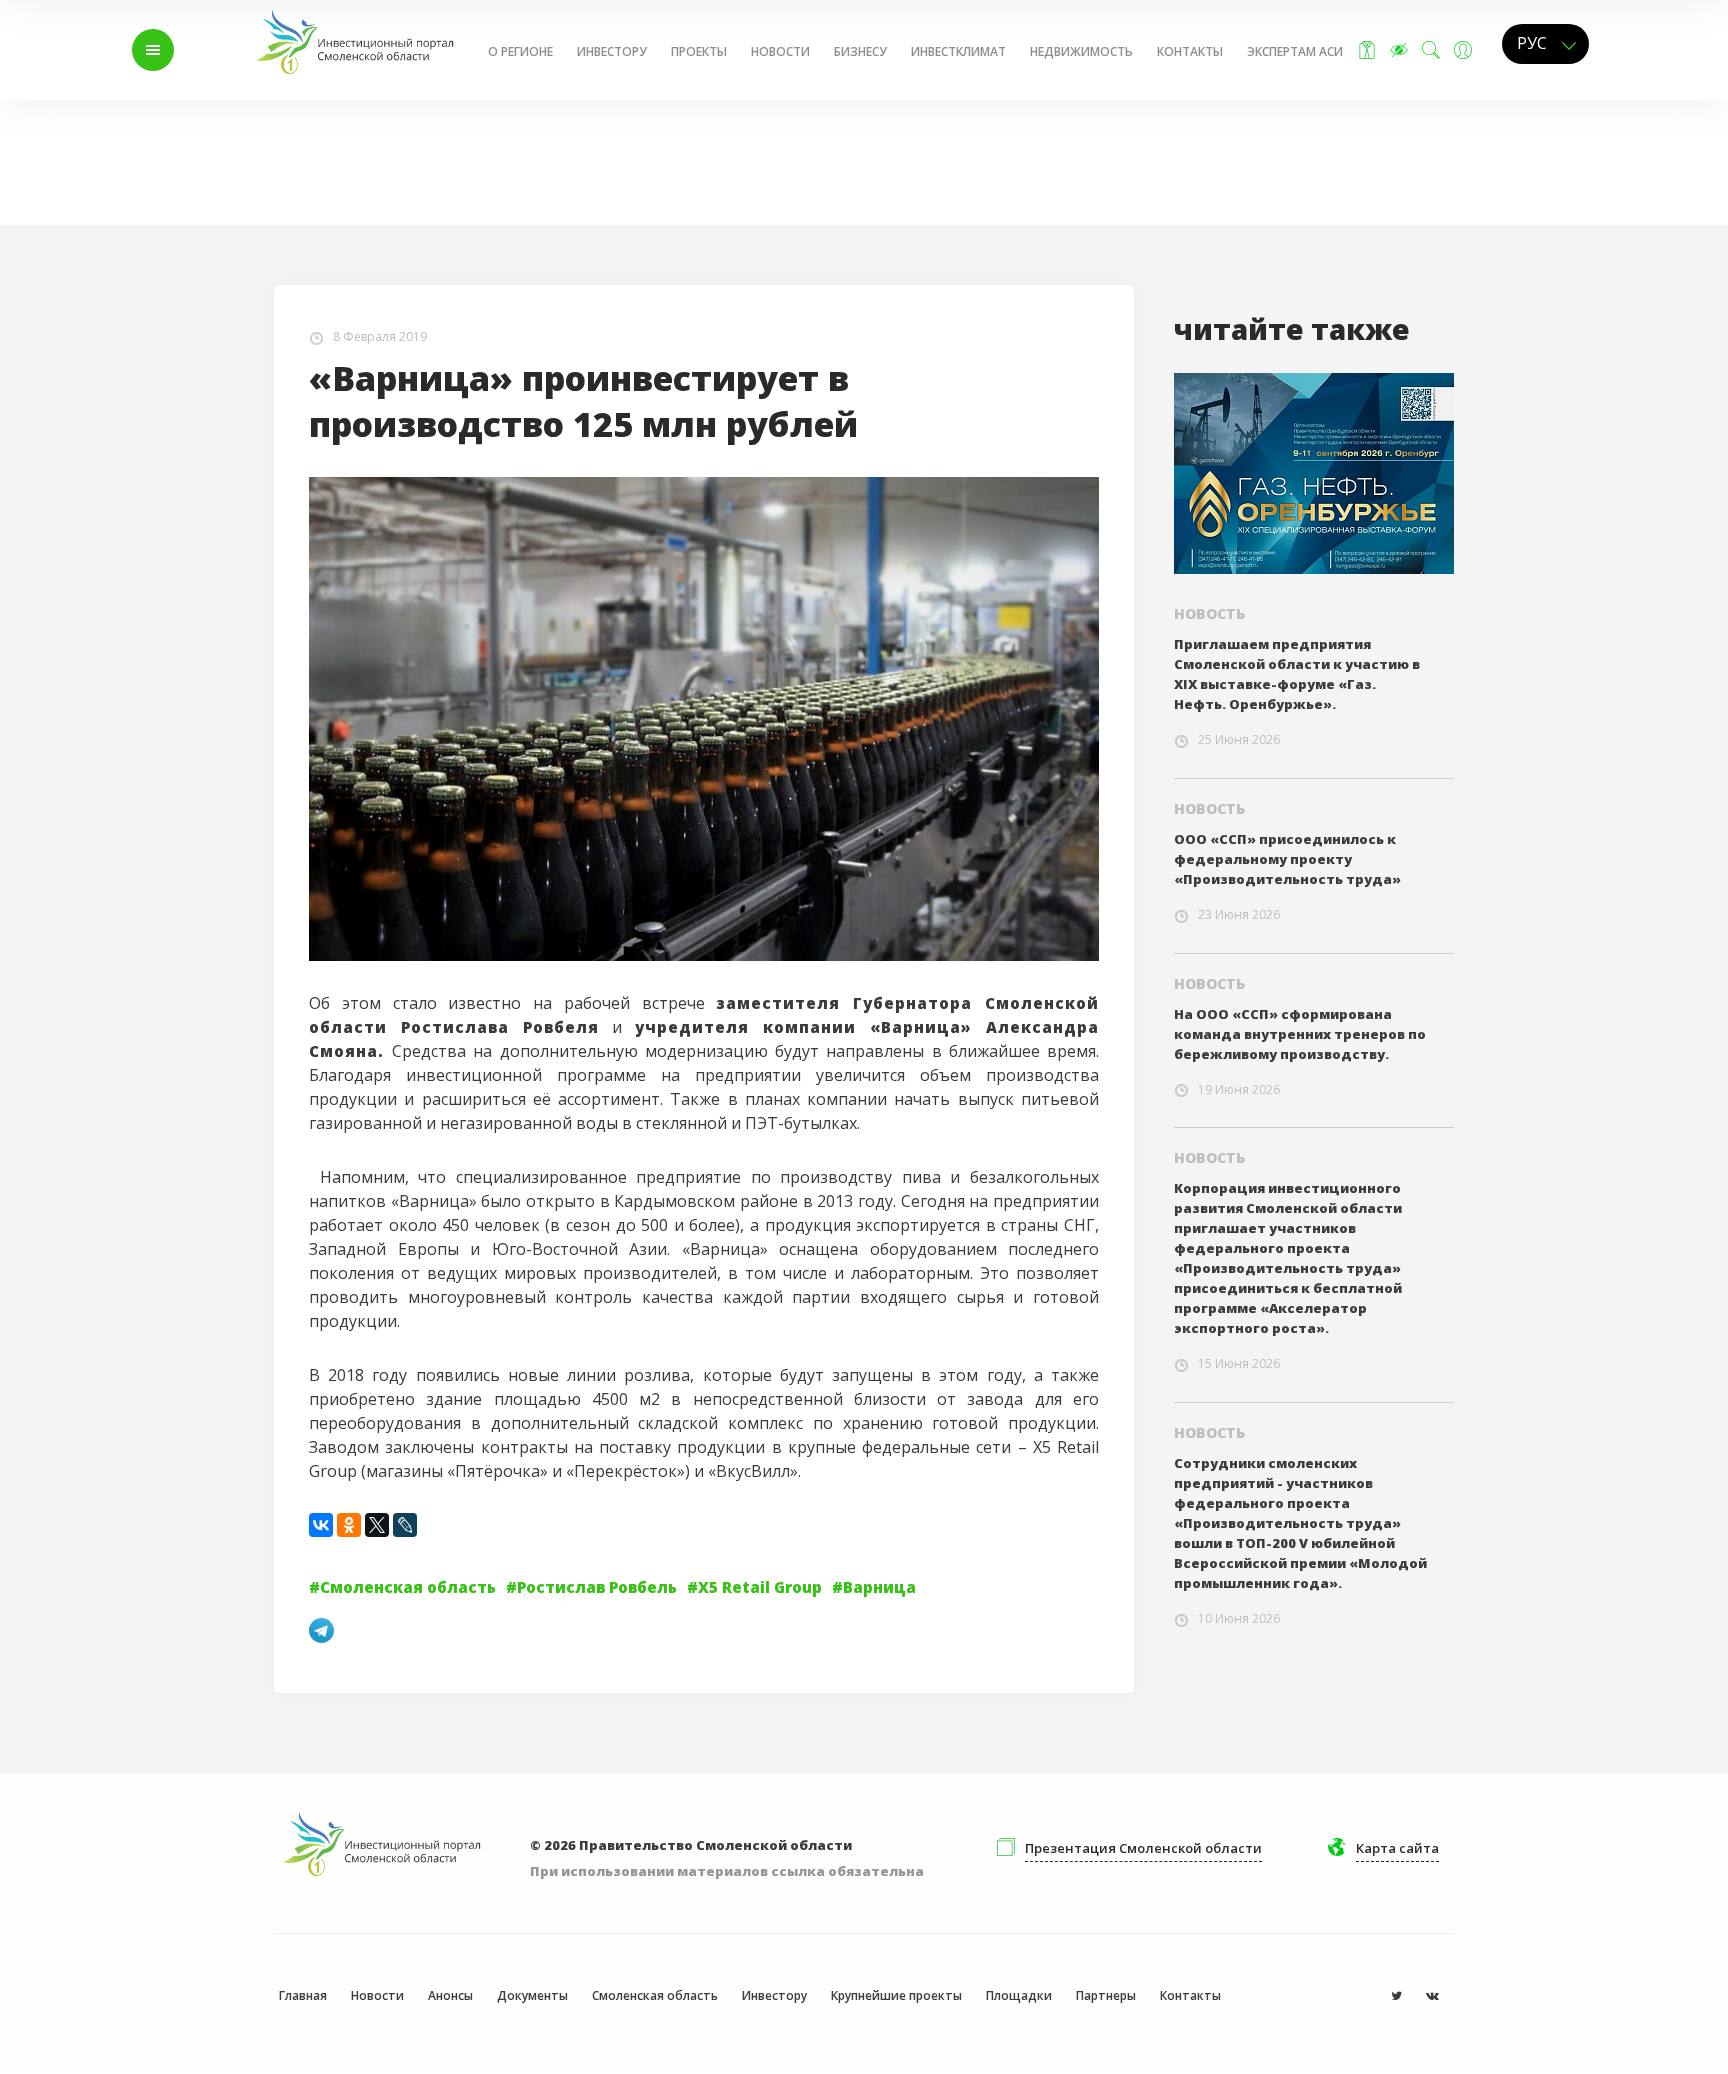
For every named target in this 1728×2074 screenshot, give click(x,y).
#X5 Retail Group (754, 1587)
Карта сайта (1397, 1848)
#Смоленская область (402, 1587)
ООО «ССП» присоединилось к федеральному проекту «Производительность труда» (1287, 859)
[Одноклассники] (349, 1525)
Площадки (1019, 1995)
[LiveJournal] (405, 1525)
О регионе (520, 51)
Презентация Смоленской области (1143, 1848)
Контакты (1190, 51)
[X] (377, 1525)
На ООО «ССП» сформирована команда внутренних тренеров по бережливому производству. (1300, 1034)
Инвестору (612, 51)
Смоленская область (655, 1995)
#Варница (874, 1587)
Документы (532, 1995)
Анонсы (450, 1995)
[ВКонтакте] (321, 1525)
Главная (251, 142)
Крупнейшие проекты (896, 1995)
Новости (780, 51)
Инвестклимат (958, 51)
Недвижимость (1081, 51)
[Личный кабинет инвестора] (1463, 50)
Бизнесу (860, 51)
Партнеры (1106, 1995)
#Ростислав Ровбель (591, 1587)
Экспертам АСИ (1295, 51)
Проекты (699, 51)
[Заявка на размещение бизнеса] (1367, 50)
